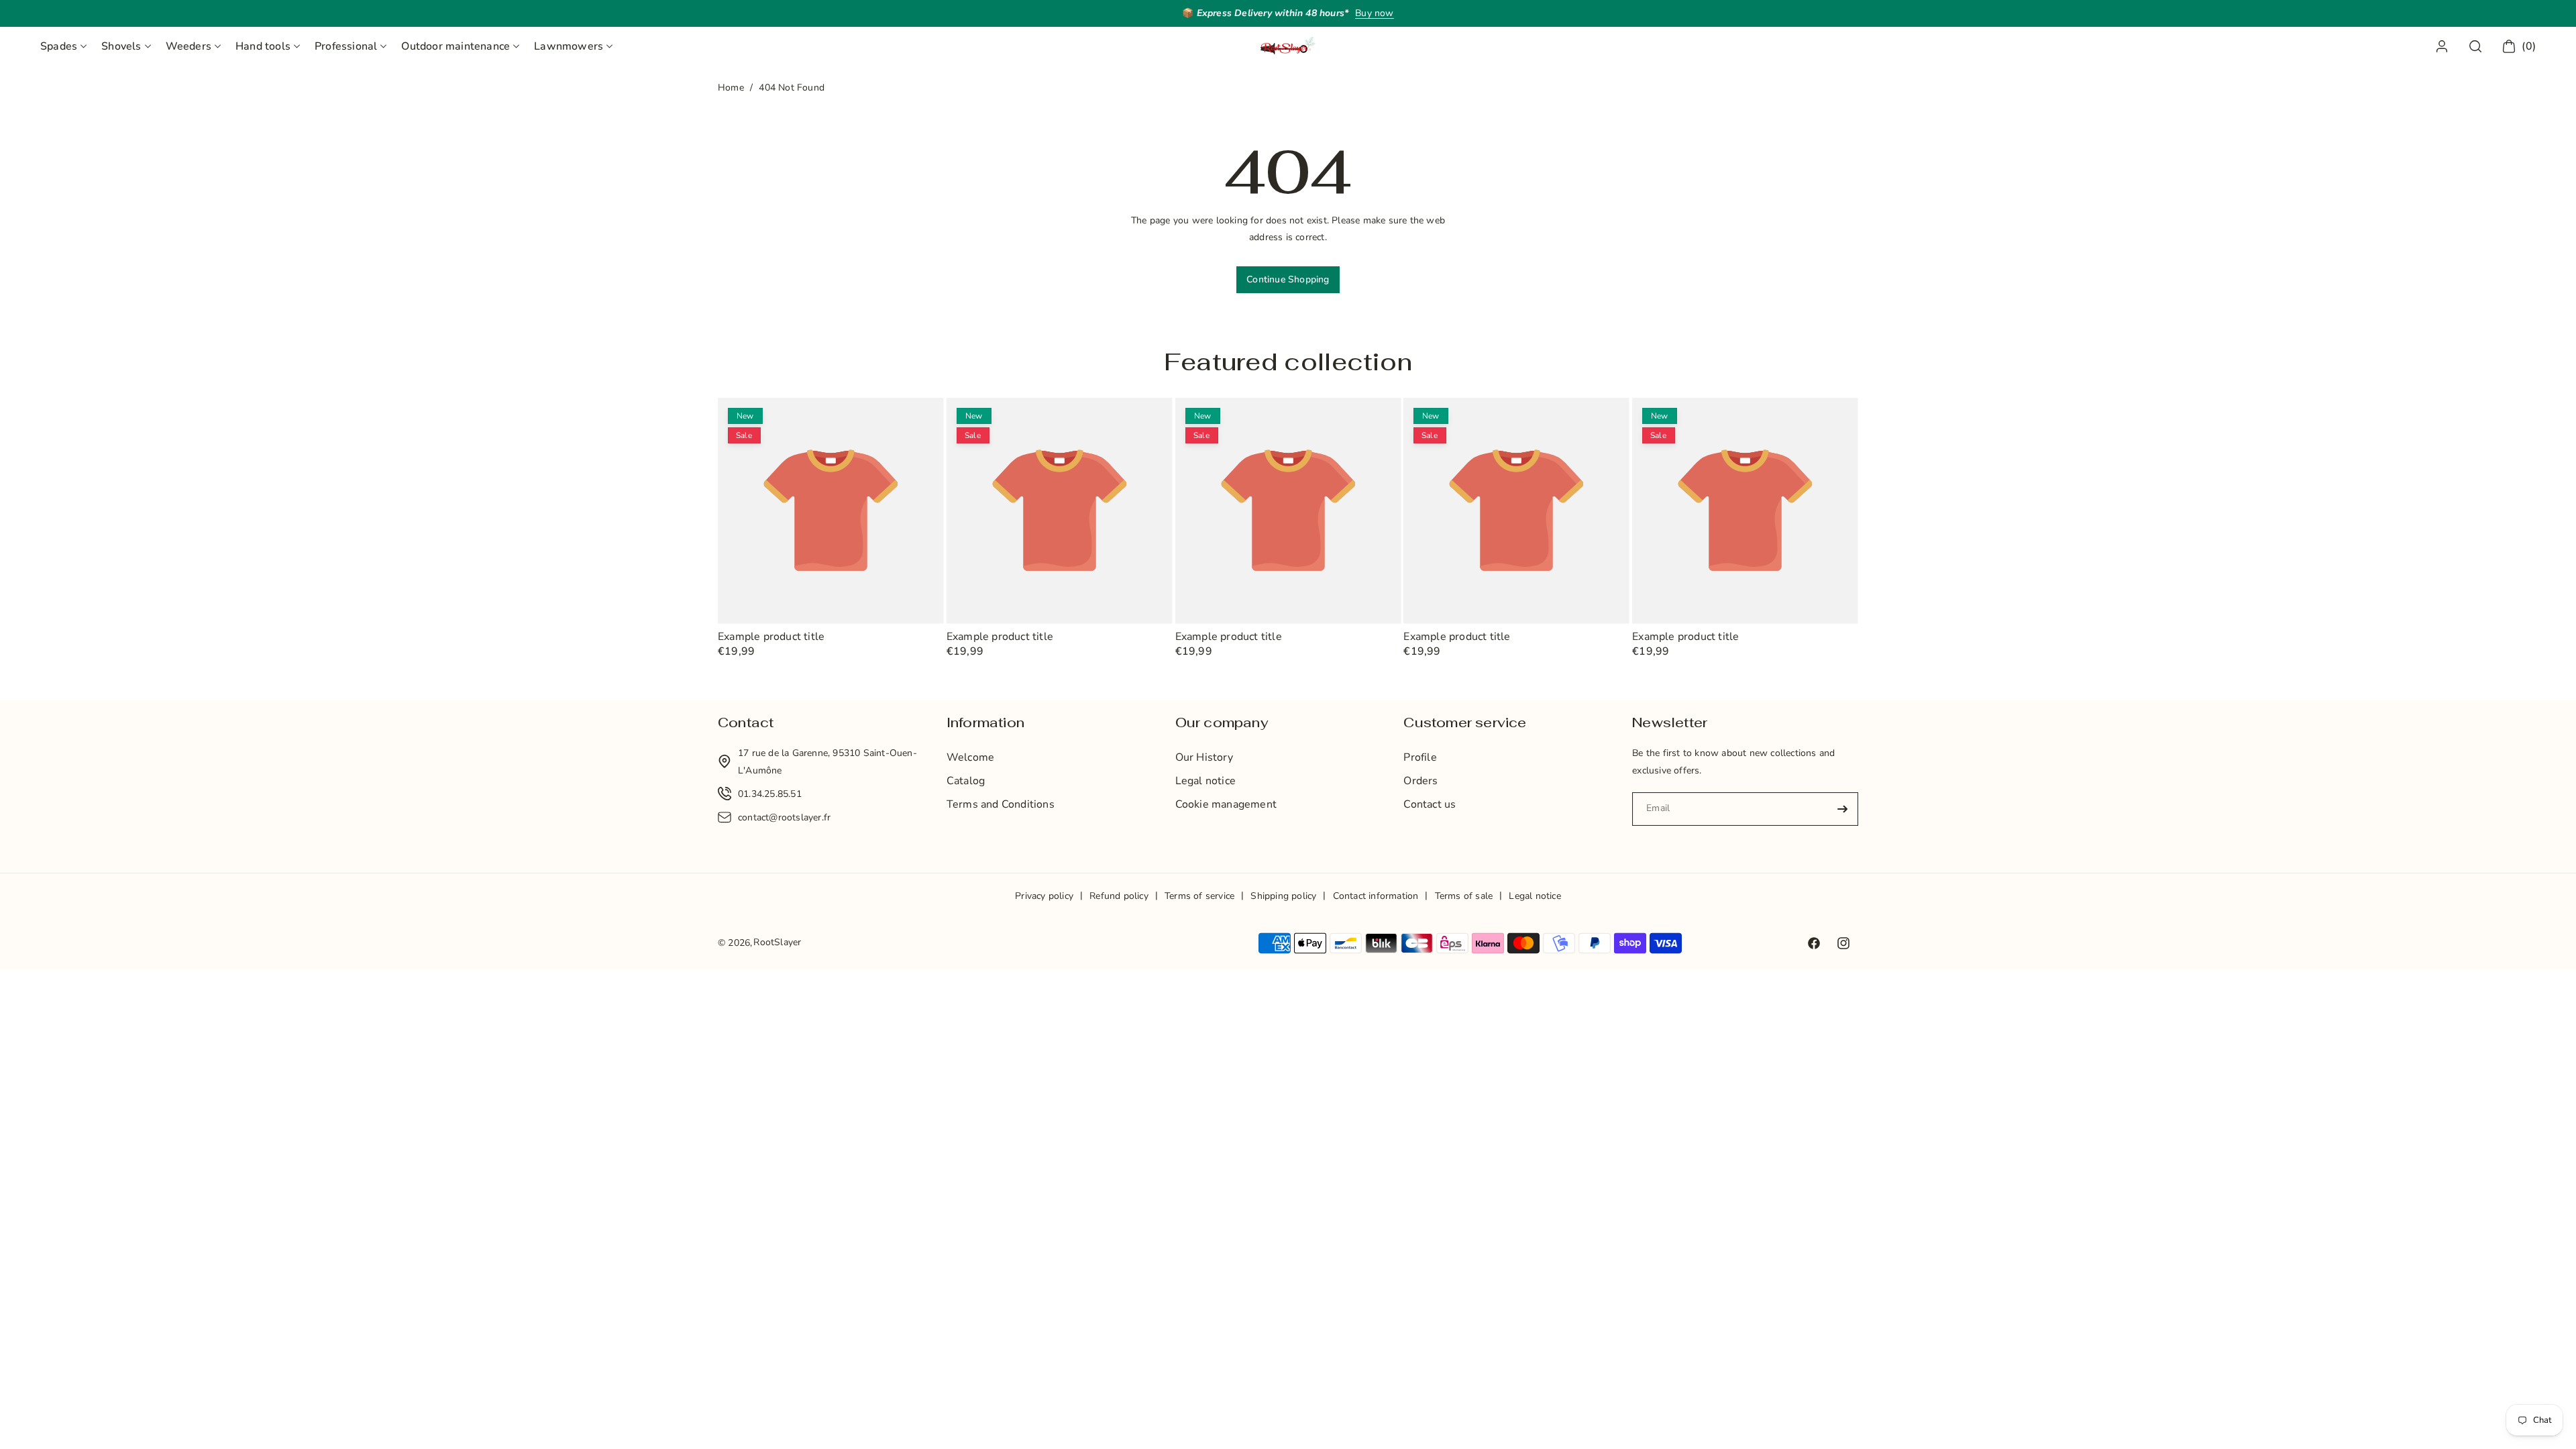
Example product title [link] (771, 637)
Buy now (1374, 13)
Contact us (1430, 804)
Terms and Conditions (1001, 804)
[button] (63, 46)
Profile (1420, 757)
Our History (1204, 757)
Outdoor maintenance (455, 46)
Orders (1420, 781)
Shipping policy (1283, 896)
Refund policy (1119, 896)
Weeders (189, 46)
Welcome (970, 757)
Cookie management (1226, 804)
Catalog (966, 781)
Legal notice (1205, 781)
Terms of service (1199, 896)
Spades (59, 46)
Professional (346, 46)
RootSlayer (777, 942)
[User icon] (2442, 46)
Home (731, 88)
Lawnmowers (569, 46)
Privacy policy (1044, 896)
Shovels (121, 46)
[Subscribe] (1843, 809)
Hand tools (263, 46)
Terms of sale (1464, 896)
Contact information (1376, 896)
